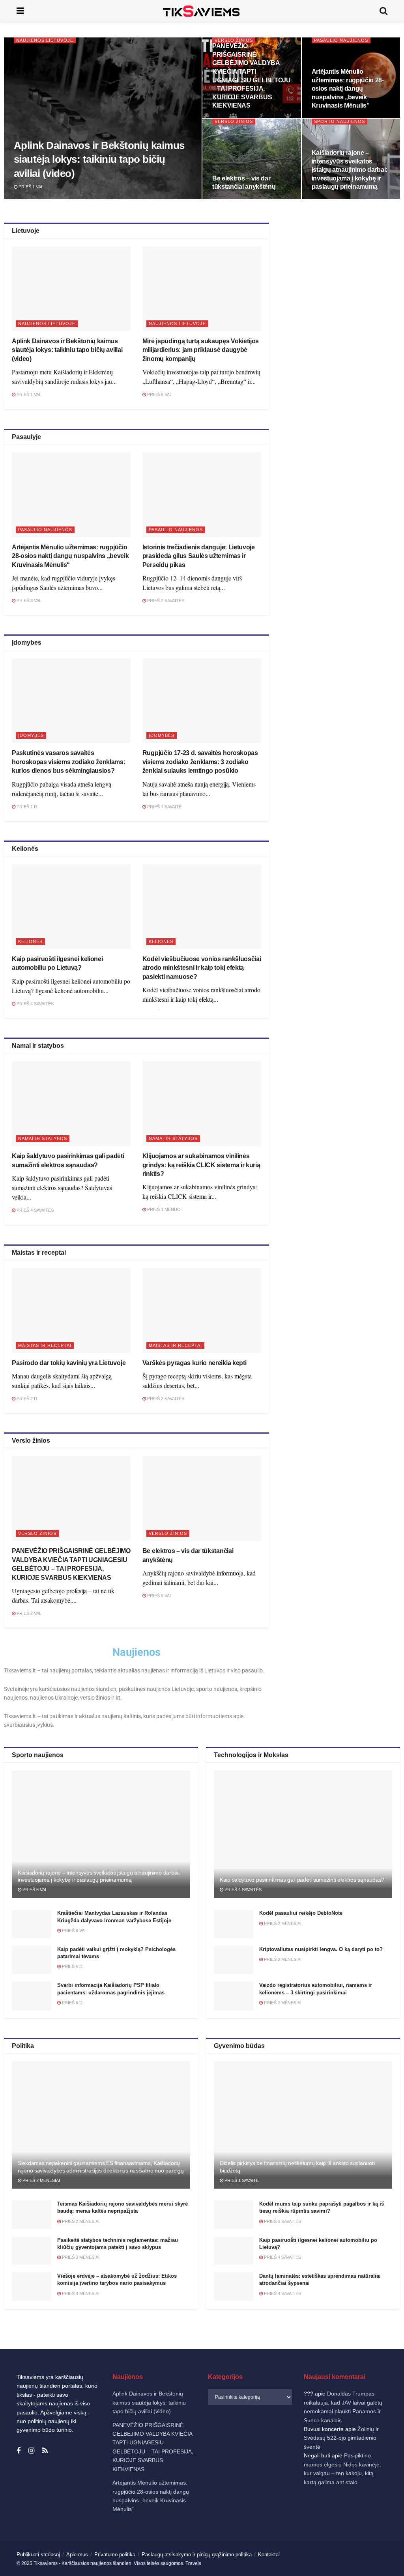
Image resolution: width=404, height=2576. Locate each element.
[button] (388, 2464)
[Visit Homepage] (202, 11)
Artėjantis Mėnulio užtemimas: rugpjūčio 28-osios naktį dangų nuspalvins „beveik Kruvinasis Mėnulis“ (348, 88)
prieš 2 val (28, 1613)
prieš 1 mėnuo (163, 1209)
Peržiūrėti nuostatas (361, 2544)
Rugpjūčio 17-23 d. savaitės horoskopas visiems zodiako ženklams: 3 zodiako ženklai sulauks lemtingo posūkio (200, 762)
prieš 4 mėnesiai (80, 2293)
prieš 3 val (28, 601)
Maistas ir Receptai (45, 1345)
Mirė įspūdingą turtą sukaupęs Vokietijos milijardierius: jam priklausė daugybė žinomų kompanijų (201, 350)
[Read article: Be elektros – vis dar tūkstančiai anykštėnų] (202, 1498)
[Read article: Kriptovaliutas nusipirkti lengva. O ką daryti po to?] (234, 1960)
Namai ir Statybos (43, 1138)
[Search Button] (383, 11)
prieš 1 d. (27, 807)
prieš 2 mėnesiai (282, 1923)
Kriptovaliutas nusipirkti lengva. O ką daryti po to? (321, 1949)
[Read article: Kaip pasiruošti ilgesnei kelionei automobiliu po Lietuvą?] (71, 907)
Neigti (296, 2544)
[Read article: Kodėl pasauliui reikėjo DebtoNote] (234, 1924)
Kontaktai (319, 2562)
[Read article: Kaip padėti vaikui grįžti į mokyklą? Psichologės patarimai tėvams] (32, 1960)
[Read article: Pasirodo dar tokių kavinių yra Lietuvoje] (71, 1310)
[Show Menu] (20, 11)
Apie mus (77, 2555)
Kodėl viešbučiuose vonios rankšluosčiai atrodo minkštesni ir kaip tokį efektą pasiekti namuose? (202, 968)
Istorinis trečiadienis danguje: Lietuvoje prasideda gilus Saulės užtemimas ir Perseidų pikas (199, 556)
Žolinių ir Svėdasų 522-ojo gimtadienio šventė (341, 2438)
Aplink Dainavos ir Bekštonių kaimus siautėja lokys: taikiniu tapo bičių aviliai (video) (99, 159)
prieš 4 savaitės (35, 1004)
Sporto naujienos (339, 121)
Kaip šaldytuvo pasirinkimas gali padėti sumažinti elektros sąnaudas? (302, 1880)
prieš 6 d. (72, 1966)
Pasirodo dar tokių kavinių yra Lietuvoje (69, 1363)
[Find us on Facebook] (19, 2451)
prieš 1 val (30, 187)
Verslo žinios (234, 40)
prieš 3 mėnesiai (80, 2257)
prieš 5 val (159, 1596)
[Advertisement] (342, 292)
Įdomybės (31, 735)
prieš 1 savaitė (164, 807)
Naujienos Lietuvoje (45, 40)
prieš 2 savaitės (165, 601)
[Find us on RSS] (45, 2451)
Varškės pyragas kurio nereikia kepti (194, 1363)
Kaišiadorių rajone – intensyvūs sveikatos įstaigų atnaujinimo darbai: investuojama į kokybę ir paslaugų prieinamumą (350, 170)
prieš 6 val (159, 394)
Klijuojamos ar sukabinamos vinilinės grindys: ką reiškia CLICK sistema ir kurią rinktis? (201, 1165)
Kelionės (30, 941)
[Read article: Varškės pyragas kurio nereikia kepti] (202, 1310)
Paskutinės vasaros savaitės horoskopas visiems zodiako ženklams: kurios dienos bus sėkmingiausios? (68, 762)
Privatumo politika (286, 2562)
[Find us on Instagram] (31, 2451)
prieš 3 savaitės (282, 2221)
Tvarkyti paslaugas (224, 2523)
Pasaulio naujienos (341, 40)
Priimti (231, 2544)
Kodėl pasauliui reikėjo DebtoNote (301, 1913)
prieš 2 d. (27, 1399)
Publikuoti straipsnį (38, 2555)
